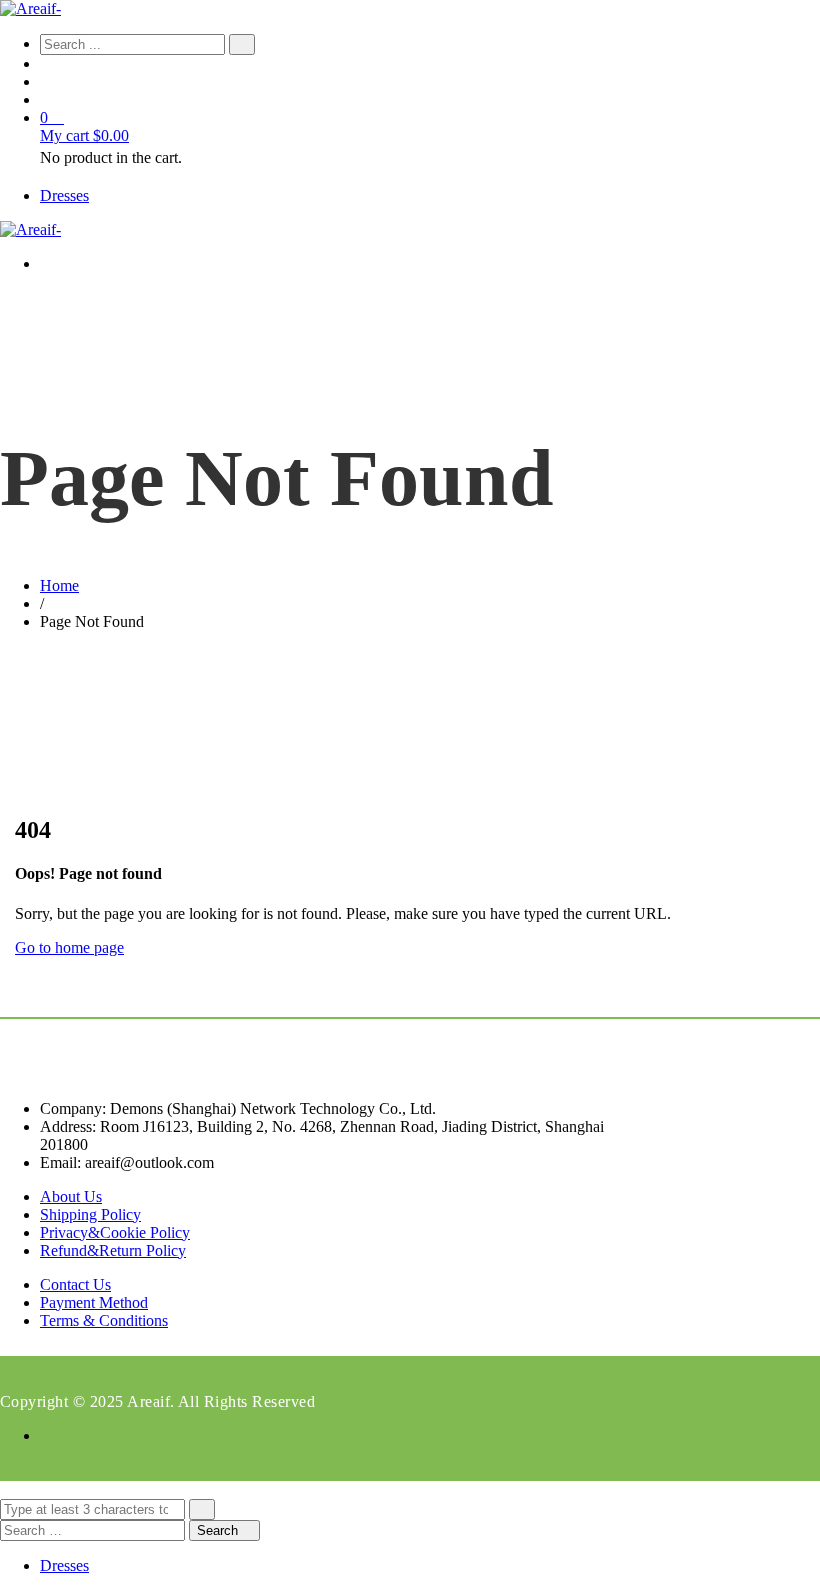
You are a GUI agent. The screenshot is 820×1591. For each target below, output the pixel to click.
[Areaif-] (30, 8)
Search (219, 1530)
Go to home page (69, 947)
